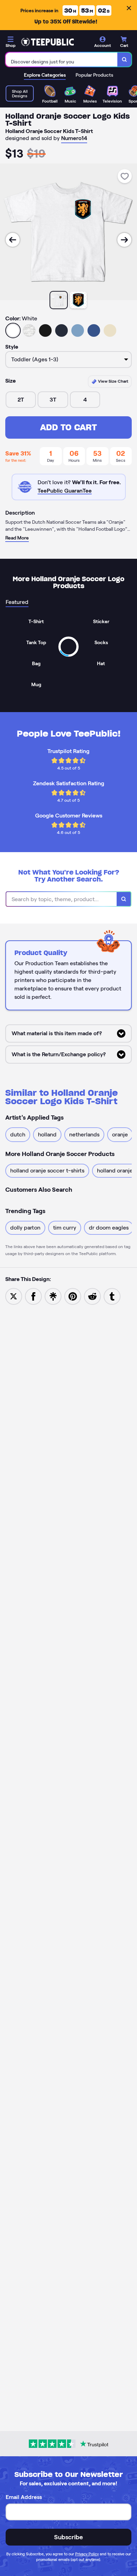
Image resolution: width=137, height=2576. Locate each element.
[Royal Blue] (94, 330)
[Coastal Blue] (78, 330)
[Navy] (61, 330)
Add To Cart (68, 427)
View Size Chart (113, 381)
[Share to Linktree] (53, 1296)
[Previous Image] (13, 240)
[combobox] (62, 60)
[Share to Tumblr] (112, 1296)
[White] (13, 330)
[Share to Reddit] (92, 1296)
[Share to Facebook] (33, 1296)
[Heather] (29, 330)
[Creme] (110, 330)
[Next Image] (124, 240)
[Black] (45, 330)
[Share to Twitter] (14, 1296)
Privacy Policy (87, 2554)
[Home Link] (47, 42)
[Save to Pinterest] (73, 1296)
